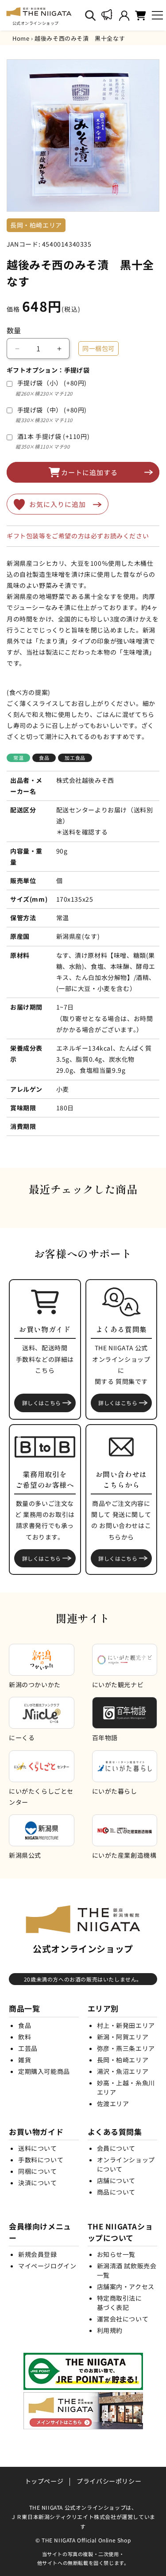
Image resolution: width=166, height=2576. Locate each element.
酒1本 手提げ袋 (54, 436)
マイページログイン (47, 2266)
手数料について (41, 2160)
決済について (38, 2183)
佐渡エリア (113, 2103)
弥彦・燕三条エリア (126, 2048)
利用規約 (110, 2330)
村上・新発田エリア (126, 2025)
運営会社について (123, 2319)
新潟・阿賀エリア (123, 2037)
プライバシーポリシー (109, 2481)
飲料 (25, 2037)
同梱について (38, 2171)
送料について (38, 2148)
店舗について (116, 2180)
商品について (116, 2192)
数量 (14, 330)
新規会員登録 (38, 2254)
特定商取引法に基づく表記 (120, 2303)
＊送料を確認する (82, 832)
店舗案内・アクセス (126, 2286)
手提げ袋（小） (52, 383)
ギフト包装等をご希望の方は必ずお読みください (78, 536)
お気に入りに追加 (58, 504)
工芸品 (28, 2048)
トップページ (44, 2481)
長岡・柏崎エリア (123, 2060)
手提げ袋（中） (52, 410)
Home (21, 38)
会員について (116, 2148)
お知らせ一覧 (116, 2254)
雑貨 (25, 2060)
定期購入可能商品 (44, 2071)
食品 (25, 2025)
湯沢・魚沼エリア (123, 2071)
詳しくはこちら (42, 1403)
